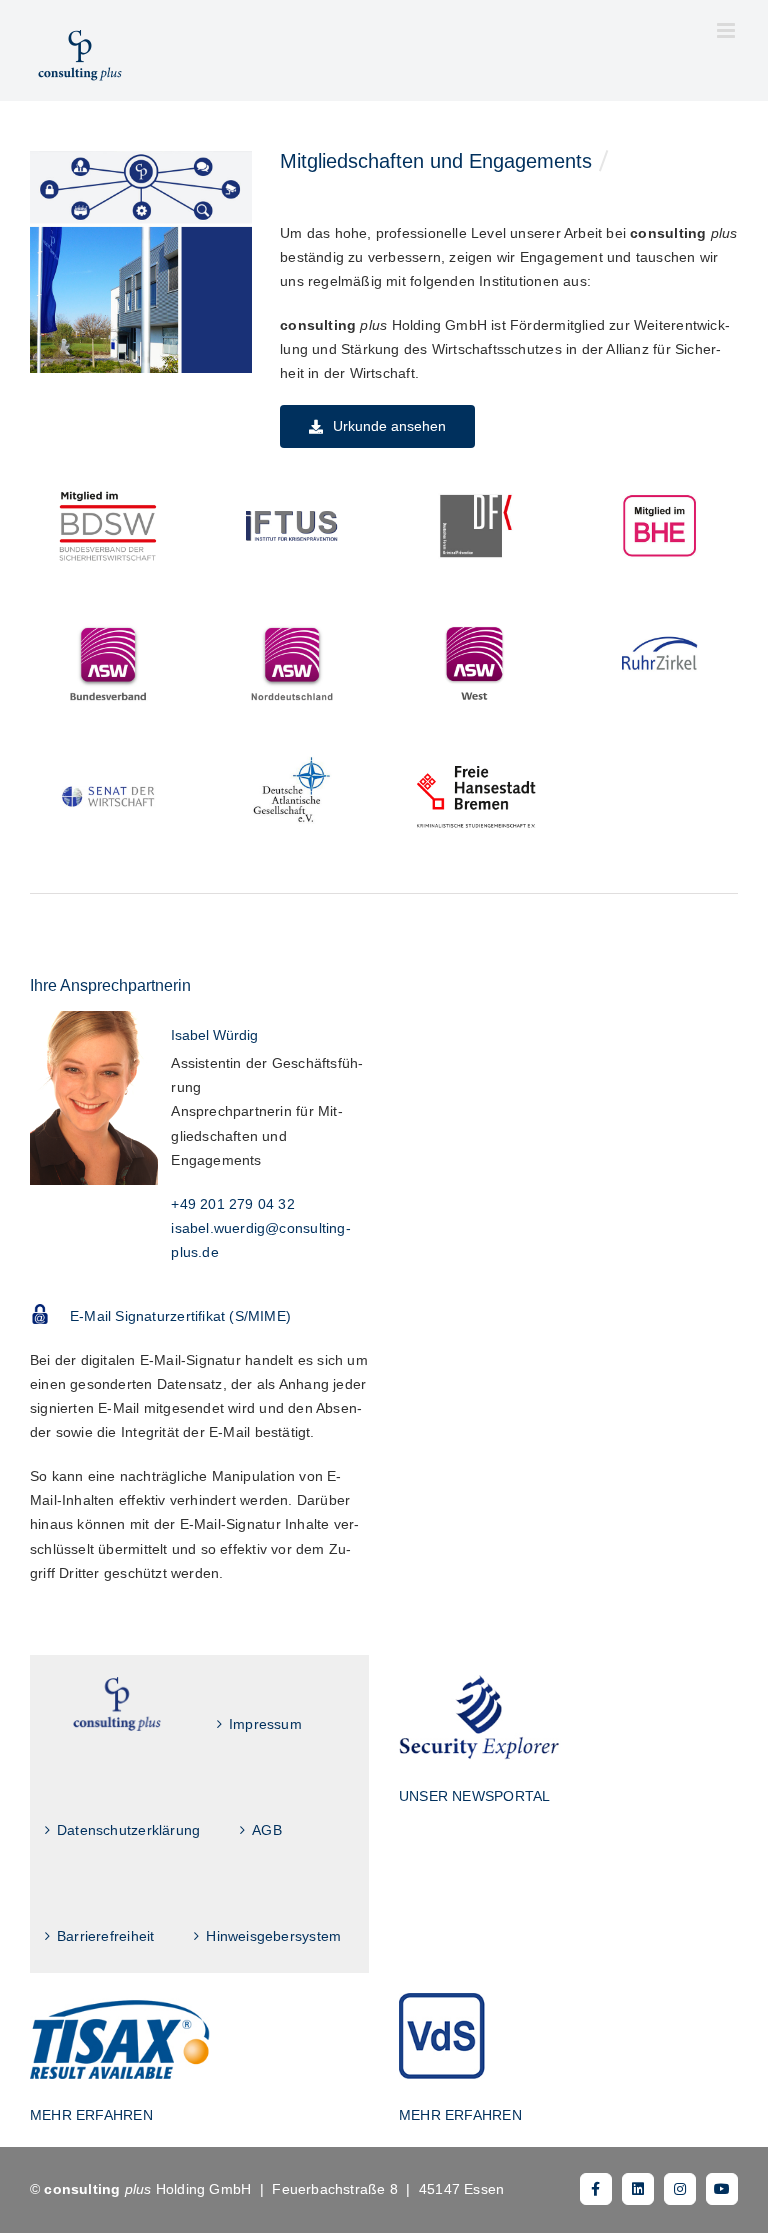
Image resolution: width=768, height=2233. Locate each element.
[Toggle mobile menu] (727, 30)
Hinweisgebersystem (273, 1936)
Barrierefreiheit (105, 1936)
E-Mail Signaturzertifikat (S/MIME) (180, 1316)
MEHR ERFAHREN (91, 2115)
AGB (267, 1830)
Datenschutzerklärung (128, 1830)
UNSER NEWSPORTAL (474, 1796)
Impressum (265, 1724)
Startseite (117, 1704)
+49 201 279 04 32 (233, 1204)
